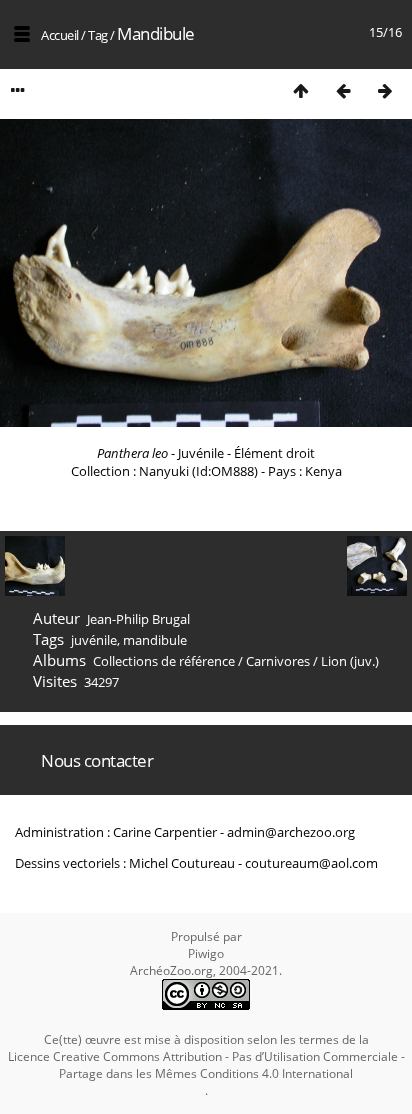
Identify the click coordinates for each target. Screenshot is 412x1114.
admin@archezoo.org (291, 832)
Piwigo (206, 953)
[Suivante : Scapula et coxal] (385, 90)
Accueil (60, 35)
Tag (98, 35)
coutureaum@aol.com (311, 863)
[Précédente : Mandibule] (343, 90)
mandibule (155, 640)
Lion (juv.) (350, 661)
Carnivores (278, 661)
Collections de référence (164, 661)
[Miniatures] (301, 90)
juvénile (94, 640)
